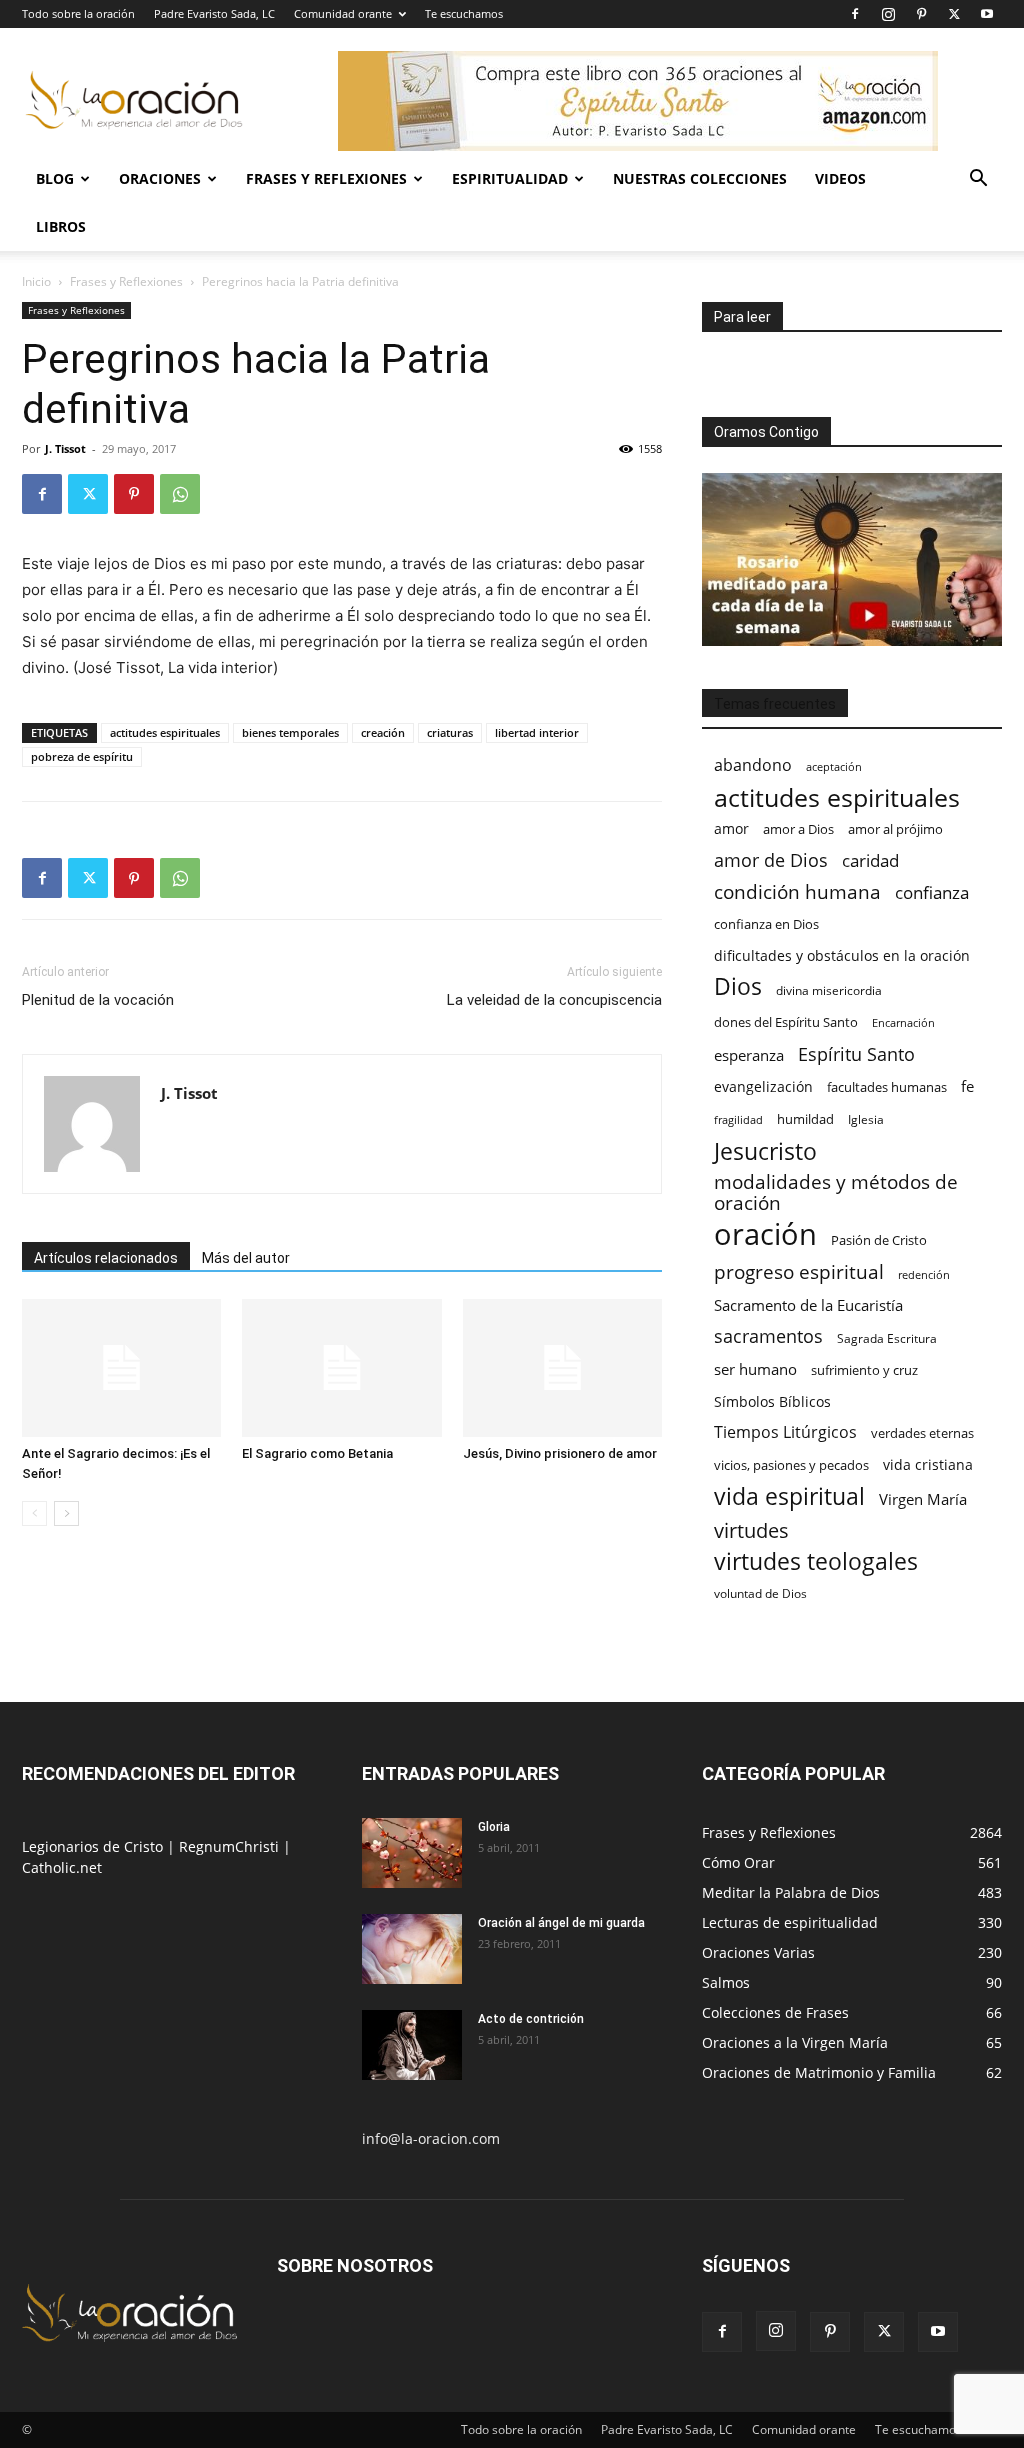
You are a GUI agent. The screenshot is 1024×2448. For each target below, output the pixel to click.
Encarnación (903, 1023)
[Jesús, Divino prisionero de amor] (562, 1367)
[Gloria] (412, 1853)
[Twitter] (954, 14)
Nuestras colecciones (700, 178)
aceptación (834, 766)
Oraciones (160, 178)
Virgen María (923, 1499)
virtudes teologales (816, 1561)
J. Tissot (65, 448)
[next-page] (66, 1513)
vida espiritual (789, 1496)
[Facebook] (855, 14)
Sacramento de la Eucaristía (808, 1305)
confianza (932, 892)
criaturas (450, 732)
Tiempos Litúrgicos (785, 1432)
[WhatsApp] (180, 494)
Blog (55, 178)
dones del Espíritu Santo (786, 1022)
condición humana (797, 891)
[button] (978, 180)
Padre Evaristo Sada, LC (214, 13)
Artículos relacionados (106, 1258)
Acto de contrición (531, 2019)
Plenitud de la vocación (98, 1000)
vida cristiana (928, 1464)
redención (924, 1274)
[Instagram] (888, 14)
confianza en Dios (766, 924)
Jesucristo (765, 1151)
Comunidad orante (343, 13)
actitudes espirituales (165, 732)
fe (967, 1086)
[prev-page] (34, 1513)
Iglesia (866, 1119)
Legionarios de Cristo (94, 1846)
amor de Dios (771, 860)
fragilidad (738, 1120)
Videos (840, 178)
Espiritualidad (510, 178)
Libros (61, 226)
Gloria (494, 1827)
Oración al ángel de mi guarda (561, 1923)
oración (765, 1234)
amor (731, 828)
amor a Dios (798, 829)
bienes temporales (290, 732)
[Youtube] (987, 14)
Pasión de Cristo (879, 1240)
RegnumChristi (231, 1846)
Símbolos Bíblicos (772, 1401)
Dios (738, 986)
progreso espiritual (799, 1271)
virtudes (751, 1530)
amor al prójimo (895, 829)
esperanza (749, 1055)
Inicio (36, 281)
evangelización (763, 1086)
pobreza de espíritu (82, 756)
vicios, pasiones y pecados (791, 1465)
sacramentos (768, 1336)
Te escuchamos (464, 13)
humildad (805, 1119)
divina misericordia (829, 990)
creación (383, 732)
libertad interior (537, 732)
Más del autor (246, 1258)
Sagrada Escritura (887, 1338)
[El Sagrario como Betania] (341, 1367)
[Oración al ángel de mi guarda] (412, 1949)
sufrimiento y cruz (864, 1370)
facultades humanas (887, 1087)
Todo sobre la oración (78, 13)
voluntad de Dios (760, 1593)
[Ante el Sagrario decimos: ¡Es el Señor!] (121, 1367)
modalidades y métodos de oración (836, 1193)
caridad (870, 860)
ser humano (755, 1369)
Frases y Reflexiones (326, 178)
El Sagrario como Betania (317, 1453)
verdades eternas (922, 1433)
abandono (753, 765)
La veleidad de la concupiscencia (554, 1000)
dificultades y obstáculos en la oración (842, 955)
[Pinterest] (921, 14)
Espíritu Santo (856, 1054)
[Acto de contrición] (412, 2045)
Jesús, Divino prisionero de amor (560, 1453)
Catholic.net (62, 1867)
